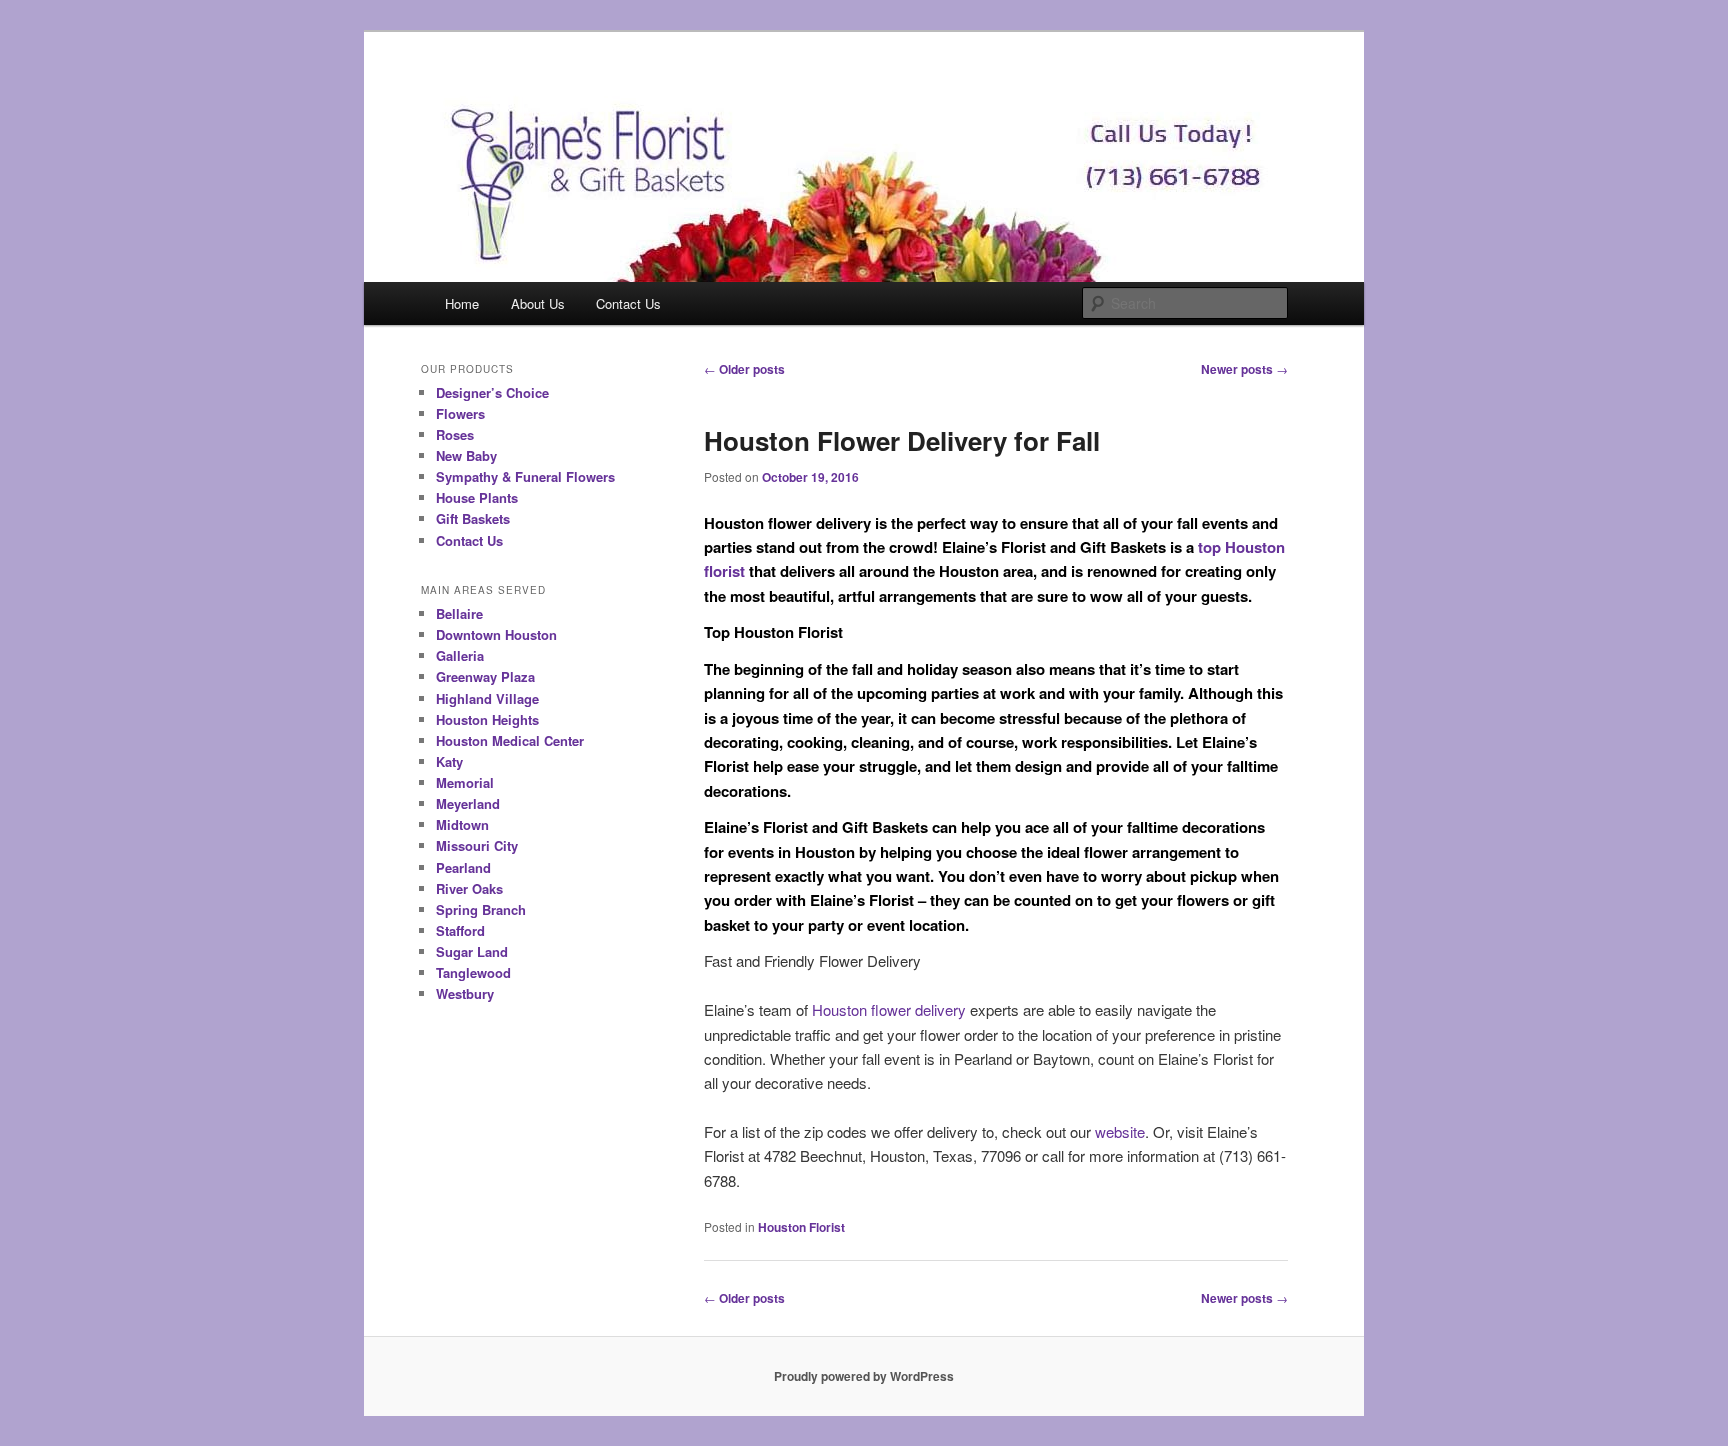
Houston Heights (487, 719)
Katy (449, 761)
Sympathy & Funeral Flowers (525, 476)
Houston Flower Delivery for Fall (902, 440)
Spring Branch (481, 909)
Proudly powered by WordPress (864, 1376)
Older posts (744, 369)
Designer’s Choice (492, 392)
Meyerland (468, 803)
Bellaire (459, 613)
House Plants (477, 497)
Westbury (465, 993)
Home (462, 303)
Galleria (460, 655)
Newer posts (1244, 369)
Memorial (465, 782)
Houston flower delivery (889, 1009)
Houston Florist (801, 1227)
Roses (455, 434)
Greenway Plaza (485, 676)
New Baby (466, 455)
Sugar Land (472, 951)
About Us (538, 303)
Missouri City (477, 845)
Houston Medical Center (510, 740)
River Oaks (469, 888)
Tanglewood (473, 972)
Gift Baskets (473, 518)
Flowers (460, 413)
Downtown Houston (496, 634)
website (1120, 1131)
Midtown (462, 824)
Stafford (460, 930)
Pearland (463, 867)
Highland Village (487, 698)
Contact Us (628, 303)
